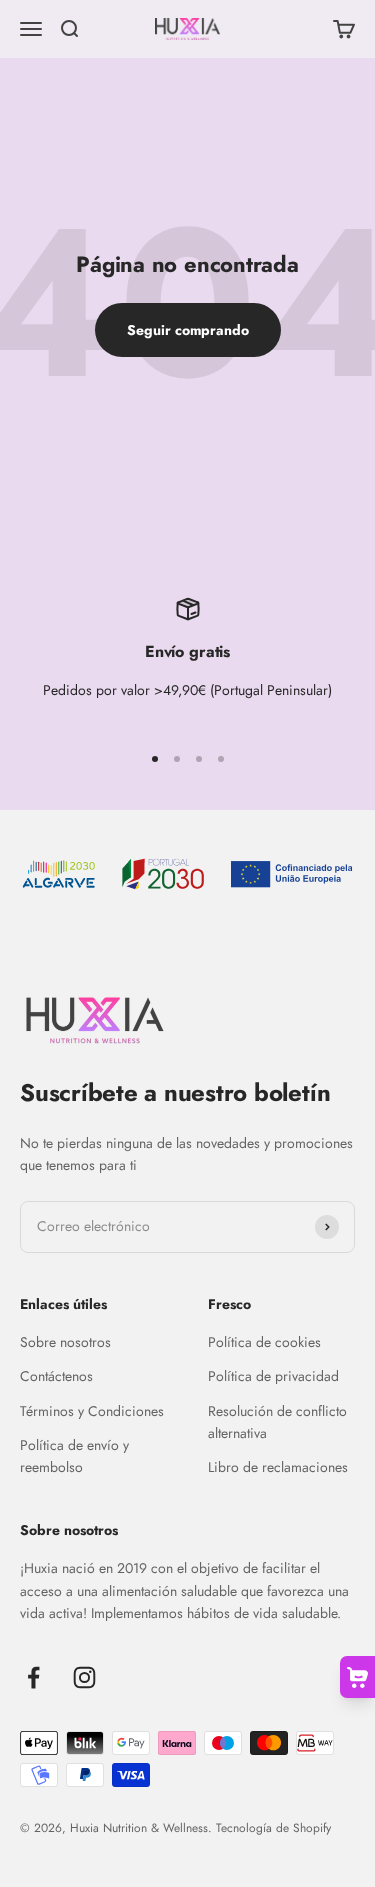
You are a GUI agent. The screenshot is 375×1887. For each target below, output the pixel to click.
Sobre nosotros (65, 1342)
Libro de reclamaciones (278, 1467)
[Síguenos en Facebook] (33, 1677)
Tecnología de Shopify (273, 1828)
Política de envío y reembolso (74, 1456)
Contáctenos (56, 1376)
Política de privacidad (273, 1376)
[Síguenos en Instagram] (84, 1677)
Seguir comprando (188, 330)
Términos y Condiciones (92, 1411)
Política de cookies (264, 1342)
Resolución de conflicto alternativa (277, 1422)
